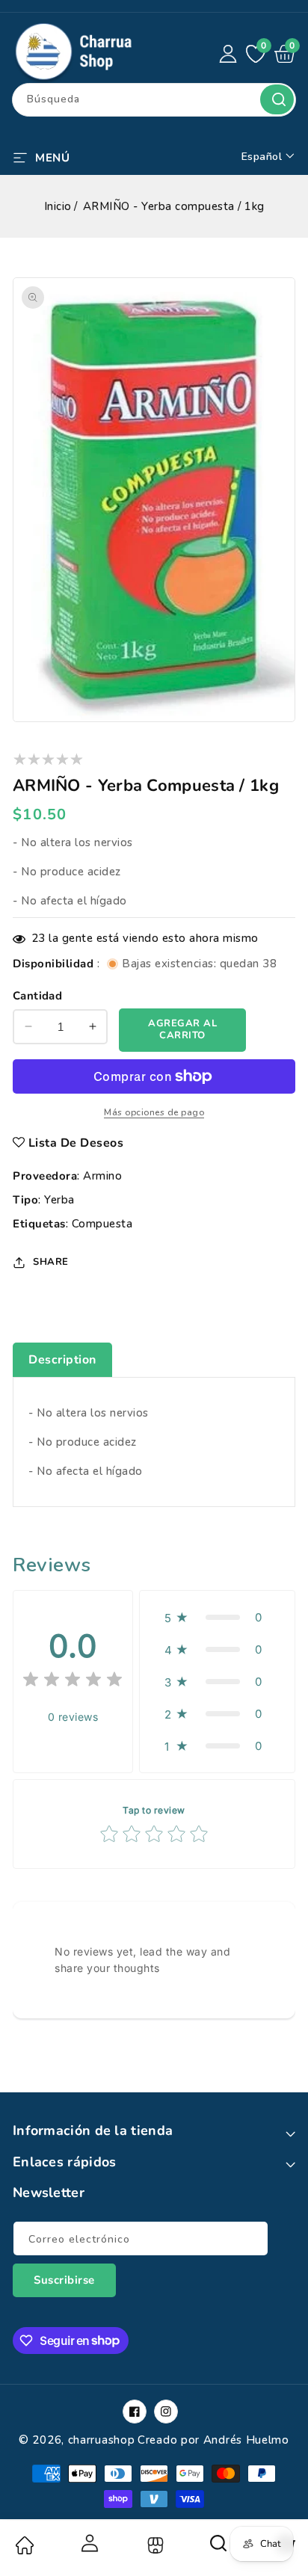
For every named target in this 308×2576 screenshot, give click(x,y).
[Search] (219, 2548)
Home (24, 2545)
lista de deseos (76, 1143)
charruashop (102, 2440)
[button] (41, 156)
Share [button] (51, 1262)
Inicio (58, 206)
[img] (73, 1682)
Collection (154, 2545)
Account (89, 2543)
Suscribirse (64, 2280)
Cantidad (37, 996)
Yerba (59, 1200)
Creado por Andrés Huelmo (213, 2440)
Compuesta (102, 1224)
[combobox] (154, 100)
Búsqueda (277, 99)
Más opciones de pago (154, 1112)
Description (62, 1360)
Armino (102, 1176)
